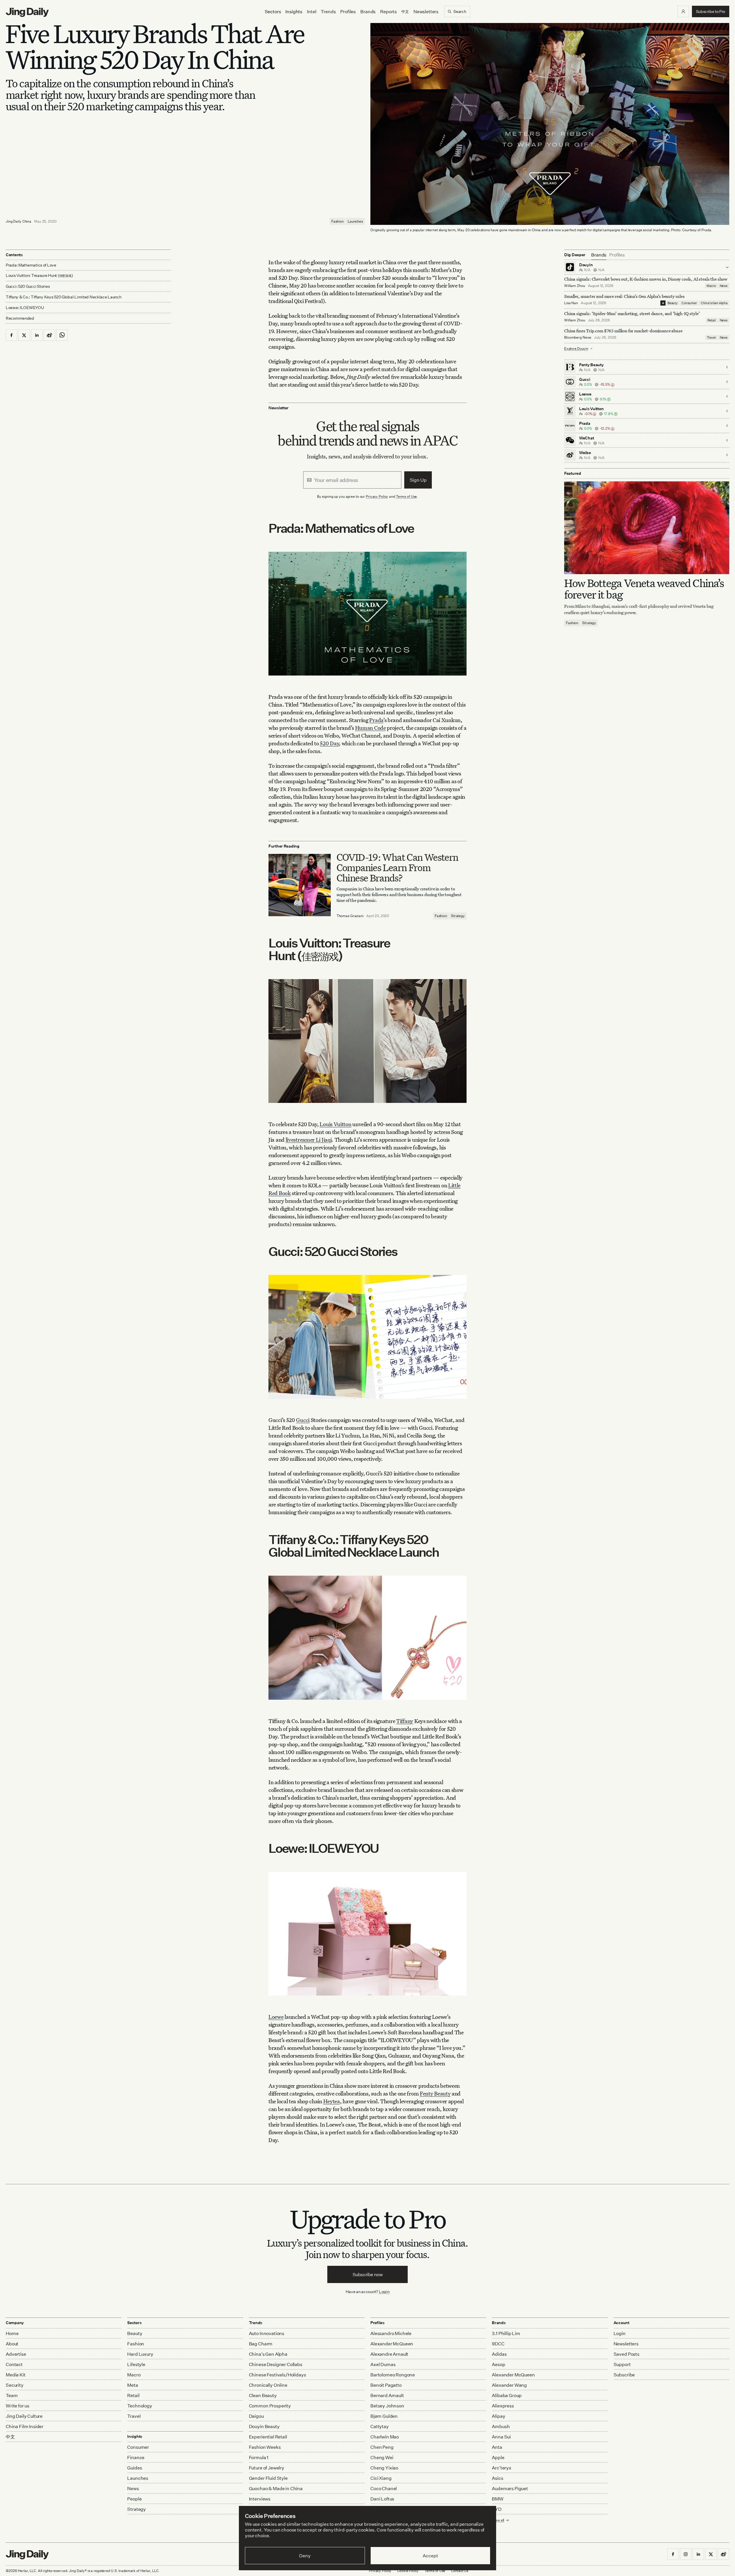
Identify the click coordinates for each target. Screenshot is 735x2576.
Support (622, 2364)
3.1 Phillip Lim (506, 2333)
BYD (497, 2509)
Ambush (501, 2426)
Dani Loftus (382, 2499)
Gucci (303, 1420)
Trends (328, 11)
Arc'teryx (502, 2468)
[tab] (599, 255)
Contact (14, 2364)
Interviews (260, 2499)
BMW (498, 2499)
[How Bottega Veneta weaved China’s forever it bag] (647, 528)
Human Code (371, 728)
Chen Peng (382, 2447)
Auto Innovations (267, 2333)
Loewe (276, 2017)
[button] (683, 11)
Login (384, 2292)
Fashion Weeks (265, 2447)
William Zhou (575, 286)
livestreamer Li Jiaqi (309, 1140)
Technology (140, 2406)
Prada (376, 720)
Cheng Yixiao (384, 2468)
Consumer (689, 303)
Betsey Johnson (387, 2406)
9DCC (498, 2344)
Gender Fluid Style (268, 2478)
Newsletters (426, 11)
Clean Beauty (263, 2395)
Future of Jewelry (267, 2468)
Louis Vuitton (335, 1124)
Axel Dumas (383, 2364)
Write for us (18, 2406)
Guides (135, 2468)
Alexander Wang (509, 2385)
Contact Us (460, 2571)
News (724, 286)
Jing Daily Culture (24, 2416)
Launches (355, 221)
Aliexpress (503, 2406)
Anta (497, 2447)
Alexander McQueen (392, 2344)
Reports (388, 11)
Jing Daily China (19, 221)
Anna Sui (501, 2437)
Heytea (332, 2101)
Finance (136, 2457)
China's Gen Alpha (714, 303)
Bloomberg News (578, 337)
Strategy (458, 916)
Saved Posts (626, 2354)
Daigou (256, 2416)
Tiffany (405, 1721)
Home (12, 2333)
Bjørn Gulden (384, 2416)
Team (12, 2395)
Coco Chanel (384, 2488)
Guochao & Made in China (276, 2488)
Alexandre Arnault (389, 2354)
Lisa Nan (571, 303)
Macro (711, 286)
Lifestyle (136, 2364)
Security (15, 2385)
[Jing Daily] (27, 12)
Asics (497, 2478)
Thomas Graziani (350, 916)
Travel (711, 337)
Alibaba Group (507, 2395)
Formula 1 (259, 2457)
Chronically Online (268, 2385)
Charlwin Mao (385, 2437)
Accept (430, 2556)
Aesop (498, 2364)
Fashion (337, 221)
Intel (312, 11)
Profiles (348, 11)
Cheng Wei (382, 2457)
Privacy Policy (377, 496)
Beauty (673, 303)
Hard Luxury (140, 2354)
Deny (305, 2556)
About (12, 2344)
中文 (10, 2437)
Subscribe (624, 2375)
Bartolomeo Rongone (393, 2375)
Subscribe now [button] (368, 2274)
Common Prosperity (270, 2406)
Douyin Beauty (264, 2426)
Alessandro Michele (391, 2333)
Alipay (498, 2416)
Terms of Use (407, 496)
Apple (498, 2457)
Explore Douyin (576, 349)
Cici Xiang (381, 2478)
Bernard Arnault (387, 2395)
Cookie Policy (408, 2571)
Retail (712, 320)
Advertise (16, 2354)
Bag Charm (261, 2344)
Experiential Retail (268, 2437)
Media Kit (16, 2375)
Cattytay (380, 2426)
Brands (368, 11)
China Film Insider (25, 2426)
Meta (133, 2385)
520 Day (329, 743)
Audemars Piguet (510, 2488)
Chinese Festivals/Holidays (277, 2375)
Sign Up (418, 480)
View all (498, 2520)
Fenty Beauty (435, 2093)
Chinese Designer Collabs (276, 2364)
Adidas (499, 2354)
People (134, 2499)
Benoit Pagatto (386, 2385)
